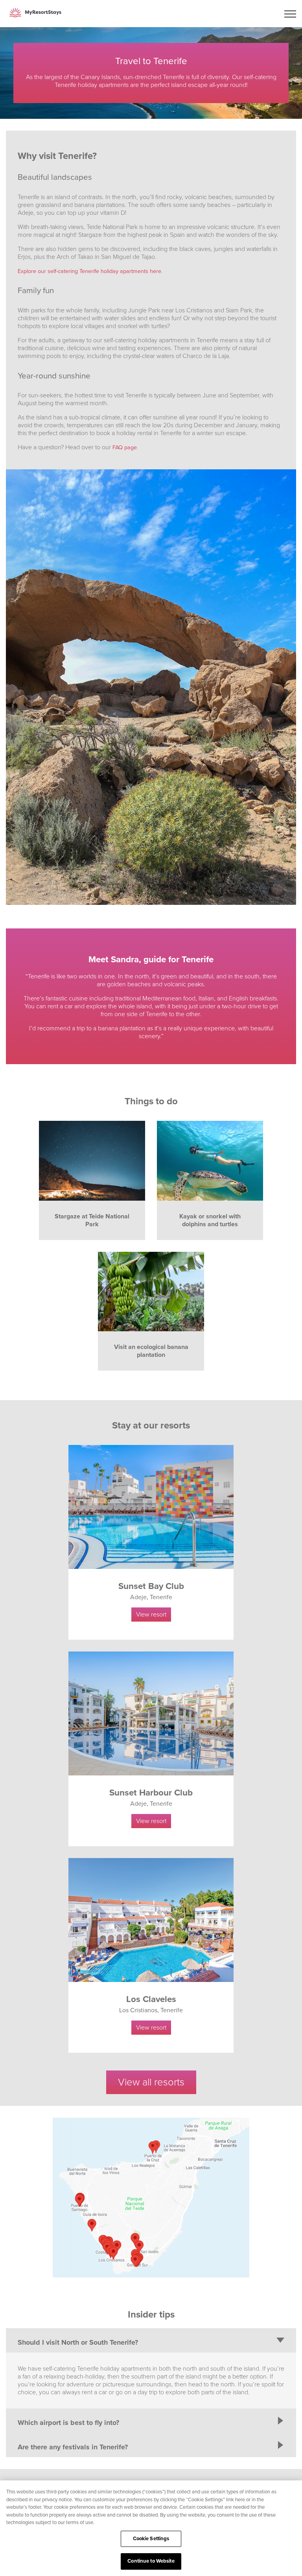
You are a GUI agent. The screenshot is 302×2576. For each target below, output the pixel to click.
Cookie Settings (151, 2539)
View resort (151, 1615)
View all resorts (151, 2082)
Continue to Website (151, 2561)
